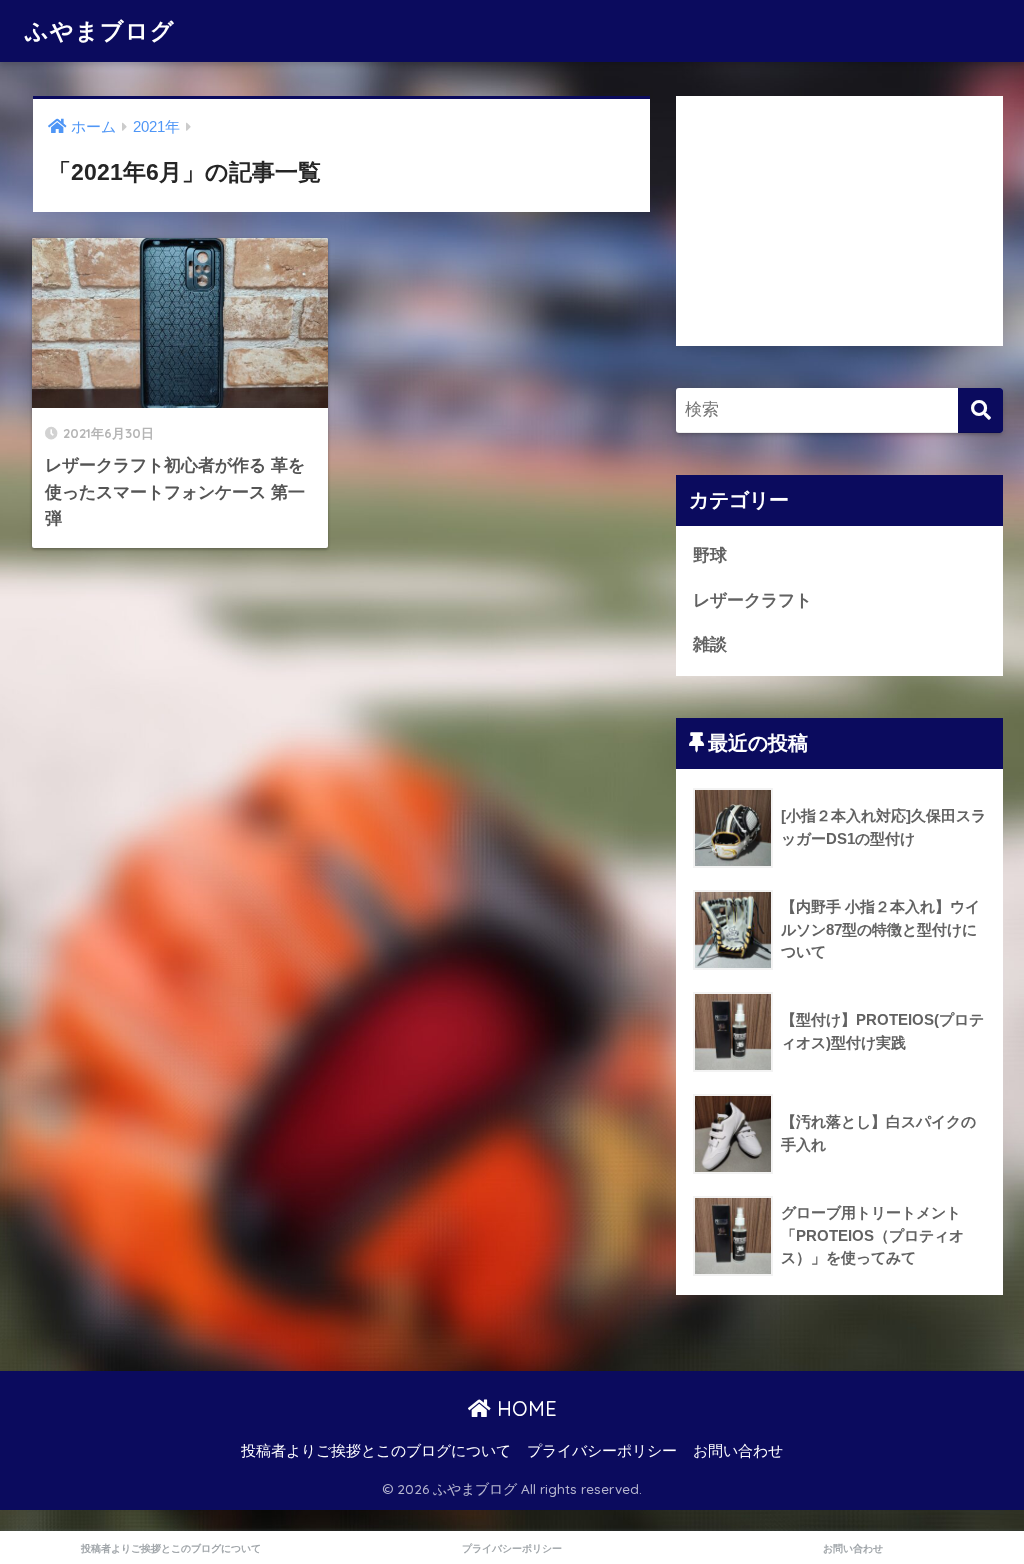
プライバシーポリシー (602, 1451)
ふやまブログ (100, 30)
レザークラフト (752, 600)
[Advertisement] (840, 221)
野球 (710, 555)
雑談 (710, 644)
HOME (524, 1408)
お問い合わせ (738, 1451)
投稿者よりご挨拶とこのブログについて (376, 1451)
